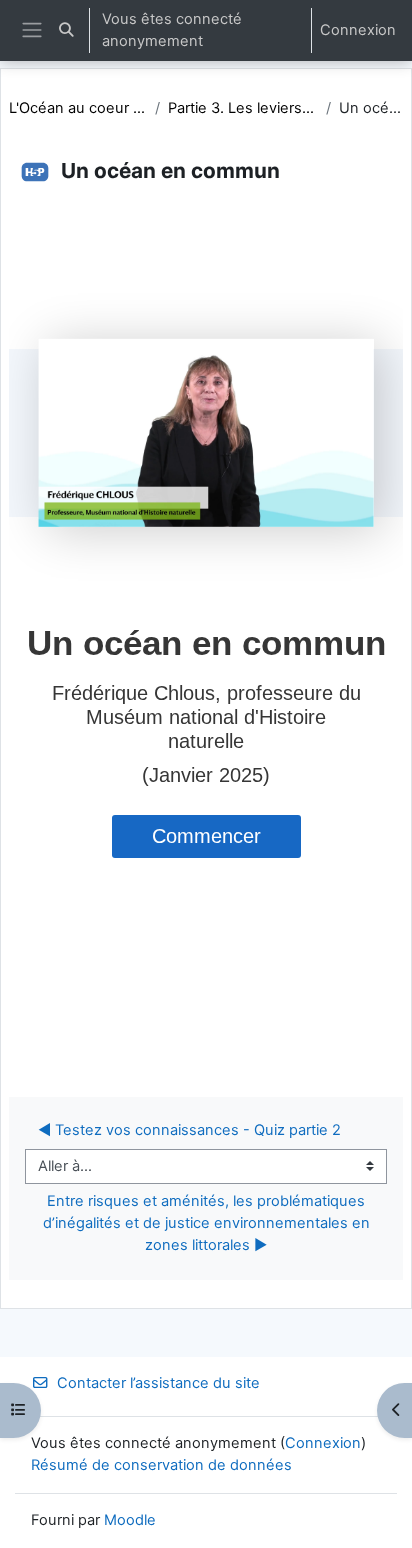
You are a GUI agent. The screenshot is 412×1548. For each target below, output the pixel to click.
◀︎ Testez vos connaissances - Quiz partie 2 (189, 1130)
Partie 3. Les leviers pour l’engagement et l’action (242, 108)
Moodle (130, 1520)
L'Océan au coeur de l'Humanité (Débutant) (78, 108)
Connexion (358, 30)
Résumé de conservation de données (161, 1465)
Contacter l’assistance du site (158, 1383)
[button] (66, 30)
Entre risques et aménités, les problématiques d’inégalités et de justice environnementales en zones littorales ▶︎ (208, 1223)
